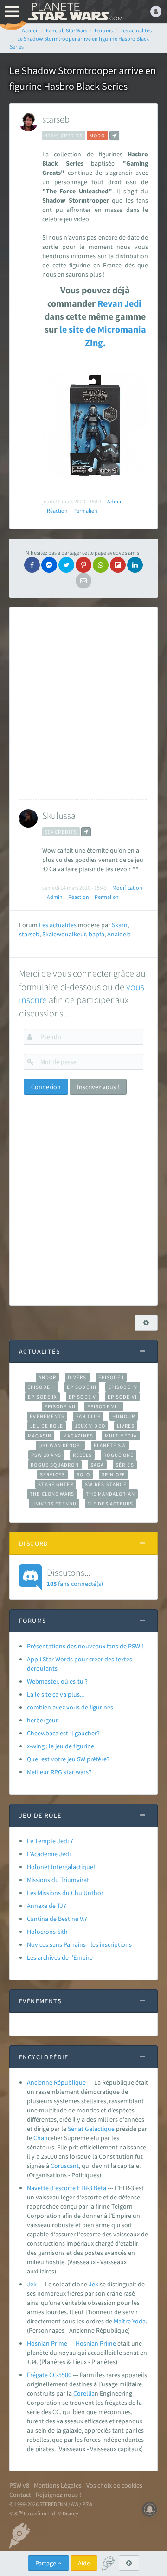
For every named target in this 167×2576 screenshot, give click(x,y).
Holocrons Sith (47, 1932)
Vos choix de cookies (114, 2485)
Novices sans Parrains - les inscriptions (79, 1944)
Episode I (111, 1377)
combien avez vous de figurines (70, 1707)
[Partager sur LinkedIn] (135, 565)
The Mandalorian (110, 1494)
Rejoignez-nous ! (58, 2495)
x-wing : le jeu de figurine (61, 1746)
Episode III (82, 1387)
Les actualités (58, 925)
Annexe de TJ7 (47, 1906)
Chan (41, 2138)
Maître (122, 2321)
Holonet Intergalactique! (61, 1867)
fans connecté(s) (75, 1577)
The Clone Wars (52, 1494)
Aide (84, 2563)
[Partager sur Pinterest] (83, 565)
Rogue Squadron (55, 1465)
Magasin (40, 1436)
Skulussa (59, 815)
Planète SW (110, 1445)
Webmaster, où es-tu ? (57, 1681)
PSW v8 (19, 2485)
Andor (47, 1377)
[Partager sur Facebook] (32, 565)
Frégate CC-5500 (49, 2375)
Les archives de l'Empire (60, 1957)
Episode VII (60, 1406)
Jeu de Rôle (47, 1426)
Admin (115, 501)
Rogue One (119, 1455)
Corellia (84, 2393)
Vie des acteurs (111, 1504)
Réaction (57, 511)
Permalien (85, 511)
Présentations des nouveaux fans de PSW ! (85, 1646)
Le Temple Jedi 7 (50, 1841)
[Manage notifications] (150, 2509)
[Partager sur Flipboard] (118, 565)
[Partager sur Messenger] (49, 565)
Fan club (88, 1416)
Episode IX (42, 1397)
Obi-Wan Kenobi (60, 1445)
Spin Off (113, 1474)
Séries (125, 1465)
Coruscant (65, 2166)
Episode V (82, 1397)
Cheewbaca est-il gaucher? (63, 1733)
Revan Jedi (119, 303)
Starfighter (56, 1484)
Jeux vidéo (90, 1426)
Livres (126, 1426)
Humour (124, 1416)
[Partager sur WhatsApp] (101, 565)
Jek (32, 2284)
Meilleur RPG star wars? (59, 1772)
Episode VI (122, 1397)
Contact (20, 2495)
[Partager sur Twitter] (66, 565)
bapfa (96, 934)
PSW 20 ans (46, 1455)
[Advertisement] (84, 703)
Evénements (47, 1416)
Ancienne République (56, 2082)
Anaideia (119, 934)
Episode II (41, 1387)
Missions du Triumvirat (58, 1880)
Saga (97, 1465)
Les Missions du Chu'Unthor (65, 1893)
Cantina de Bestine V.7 (57, 1919)
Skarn (120, 925)
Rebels (83, 1455)
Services (52, 1474)
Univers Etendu (54, 1504)
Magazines (78, 1436)
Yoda (139, 2321)
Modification (127, 888)
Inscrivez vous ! (98, 1087)
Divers (77, 1377)
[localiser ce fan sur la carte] (114, 136)
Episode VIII (104, 1406)
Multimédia (121, 1436)
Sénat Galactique (91, 2129)
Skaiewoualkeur (64, 934)
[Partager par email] (83, 581)
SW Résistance (106, 1484)
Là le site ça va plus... (55, 1694)
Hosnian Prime (47, 2343)
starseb (56, 119)
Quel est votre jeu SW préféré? (68, 1759)
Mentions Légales (58, 2485)
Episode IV (123, 1387)
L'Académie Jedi (49, 1854)
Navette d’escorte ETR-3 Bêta (67, 2188)
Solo (83, 1474)
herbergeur (42, 1720)
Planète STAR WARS (74, 12)
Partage (46, 2563)
